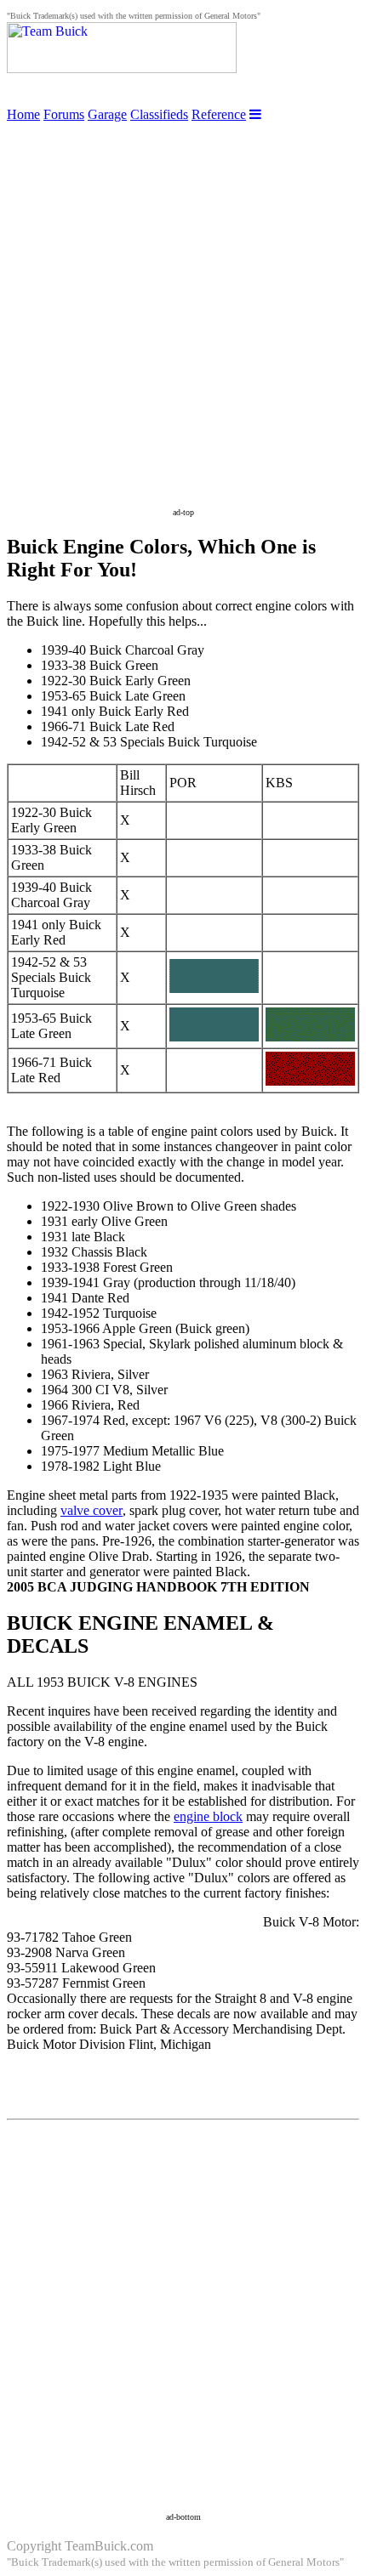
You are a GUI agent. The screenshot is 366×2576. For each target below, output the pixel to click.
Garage (107, 114)
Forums (64, 114)
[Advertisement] (183, 305)
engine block (208, 1816)
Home (23, 114)
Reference (219, 114)
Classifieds (159, 114)
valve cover (91, 1510)
